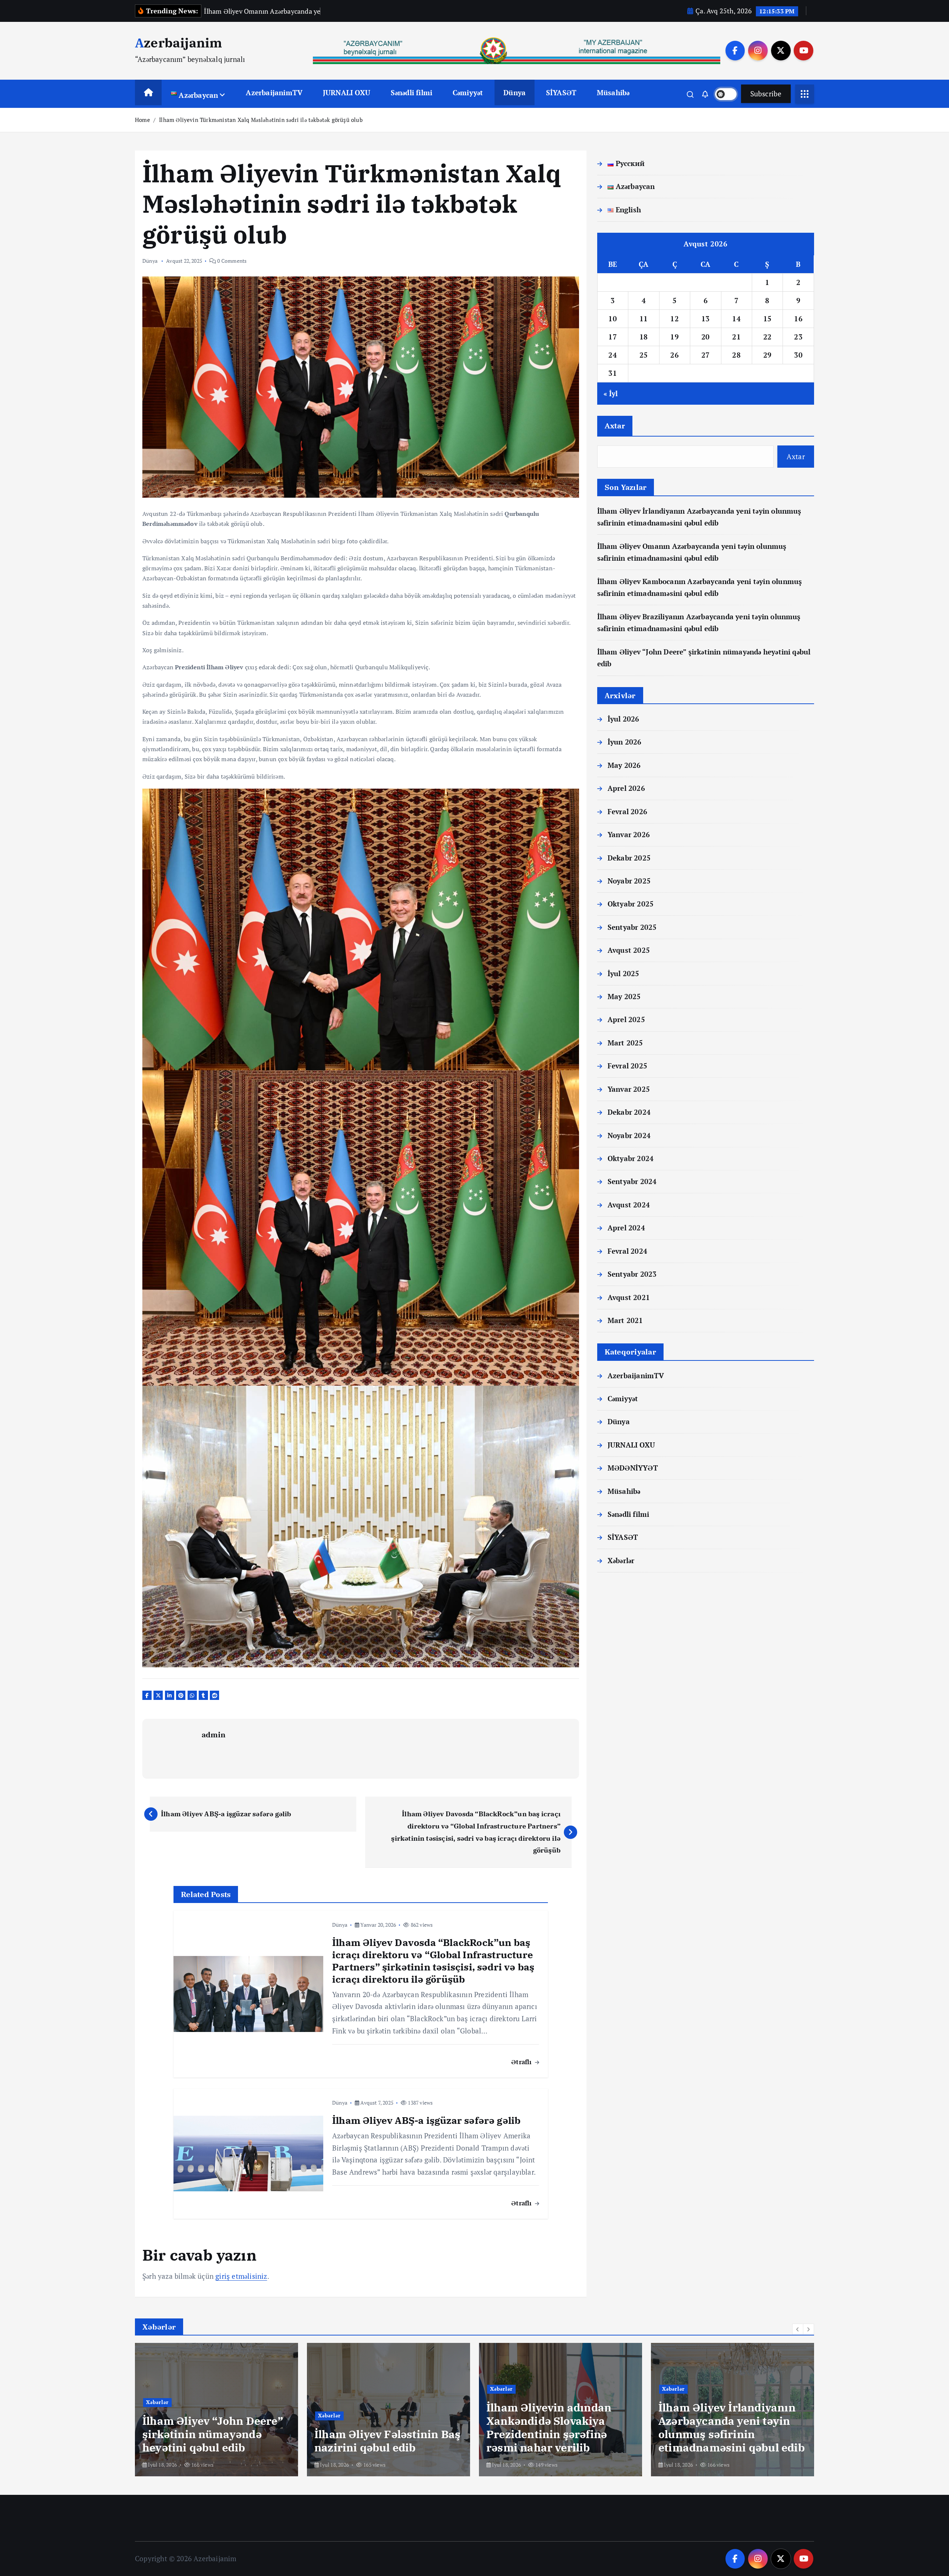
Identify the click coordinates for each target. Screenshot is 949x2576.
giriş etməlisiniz (241, 2276)
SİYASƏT (561, 92)
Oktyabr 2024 (631, 1158)
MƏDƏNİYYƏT (633, 1468)
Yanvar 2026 (629, 834)
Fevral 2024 (627, 1251)
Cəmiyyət (468, 92)
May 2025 (624, 996)
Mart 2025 (625, 1043)
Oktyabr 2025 (631, 904)
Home (143, 120)
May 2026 (624, 765)
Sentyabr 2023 (632, 1274)
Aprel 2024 (626, 1228)
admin (214, 1735)
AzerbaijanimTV (274, 92)
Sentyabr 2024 (632, 1181)
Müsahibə (613, 92)
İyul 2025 (624, 973)
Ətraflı (523, 2062)
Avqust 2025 (629, 950)
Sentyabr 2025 (632, 927)
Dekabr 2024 (629, 1112)
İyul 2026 (624, 719)
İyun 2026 (625, 742)
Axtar (615, 426)
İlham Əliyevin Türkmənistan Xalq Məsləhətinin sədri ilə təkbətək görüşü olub (261, 120)
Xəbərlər (621, 1560)
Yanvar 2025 (629, 1089)
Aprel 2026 (626, 788)
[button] (798, 2329)
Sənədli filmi (412, 92)
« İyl (611, 393)
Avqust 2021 (629, 1297)
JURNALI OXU (347, 92)
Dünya (515, 92)
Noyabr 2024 (629, 1135)
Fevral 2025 (627, 1066)
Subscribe (766, 94)
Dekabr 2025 (629, 858)
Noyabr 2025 (629, 881)
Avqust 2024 (629, 1205)
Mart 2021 (625, 1320)
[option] (216, 2410)
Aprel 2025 (626, 1019)
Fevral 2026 (627, 811)
